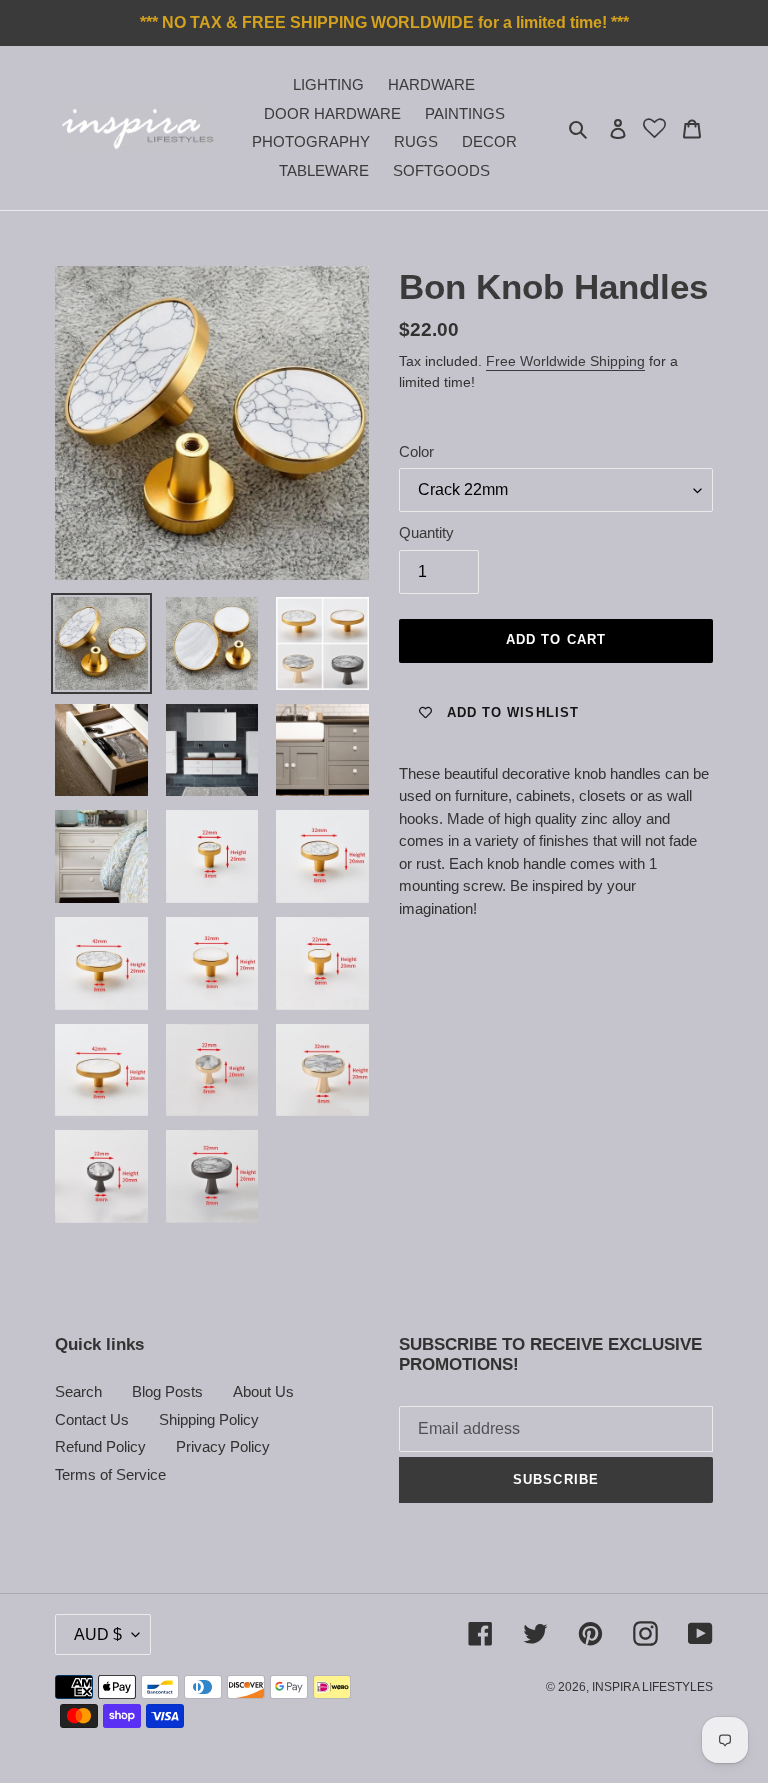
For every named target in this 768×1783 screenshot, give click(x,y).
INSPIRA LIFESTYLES (652, 1687)
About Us (263, 1391)
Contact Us (92, 1419)
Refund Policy (100, 1446)
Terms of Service (110, 1474)
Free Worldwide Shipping (565, 361)
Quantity (426, 532)
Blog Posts (167, 1391)
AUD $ (98, 1634)
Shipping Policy (209, 1419)
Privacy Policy (223, 1446)
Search (78, 1391)
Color (416, 451)
